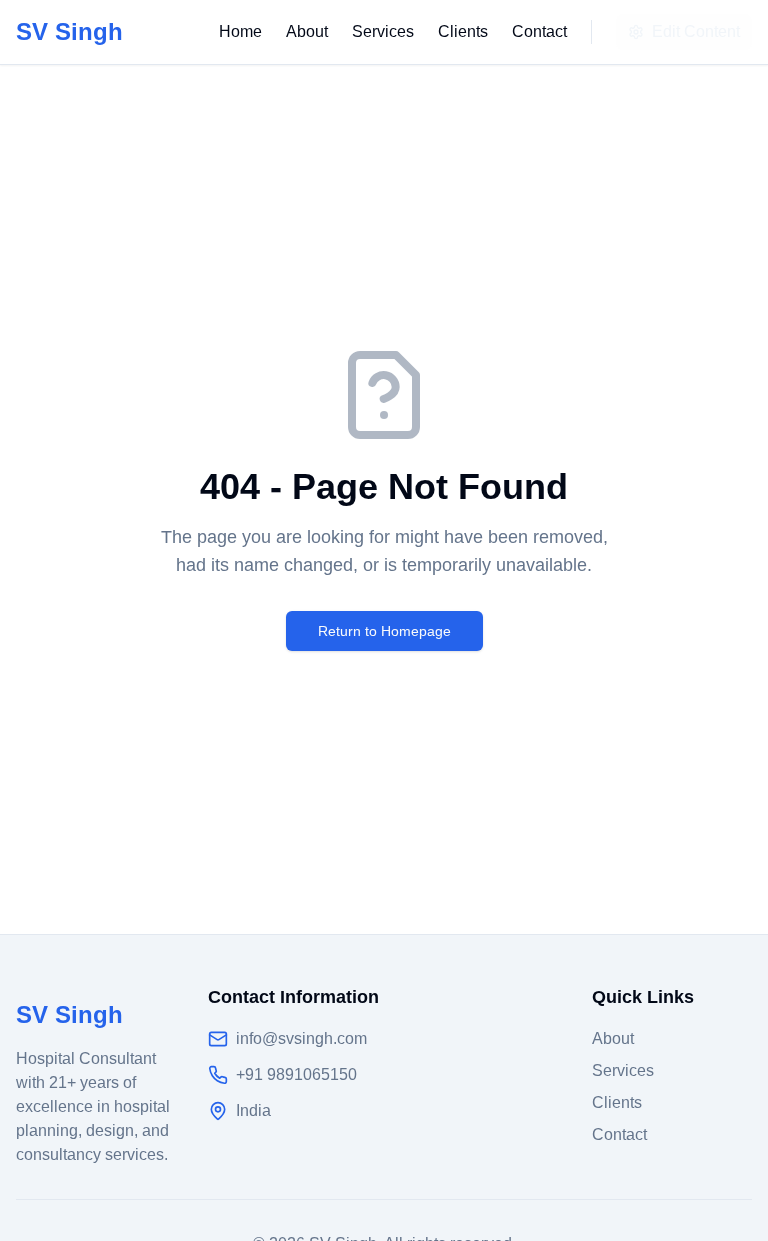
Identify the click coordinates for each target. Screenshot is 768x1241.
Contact (539, 31)
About (307, 31)
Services (383, 31)
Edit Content (696, 31)
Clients (463, 31)
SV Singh (69, 31)
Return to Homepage (384, 631)
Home (240, 31)
